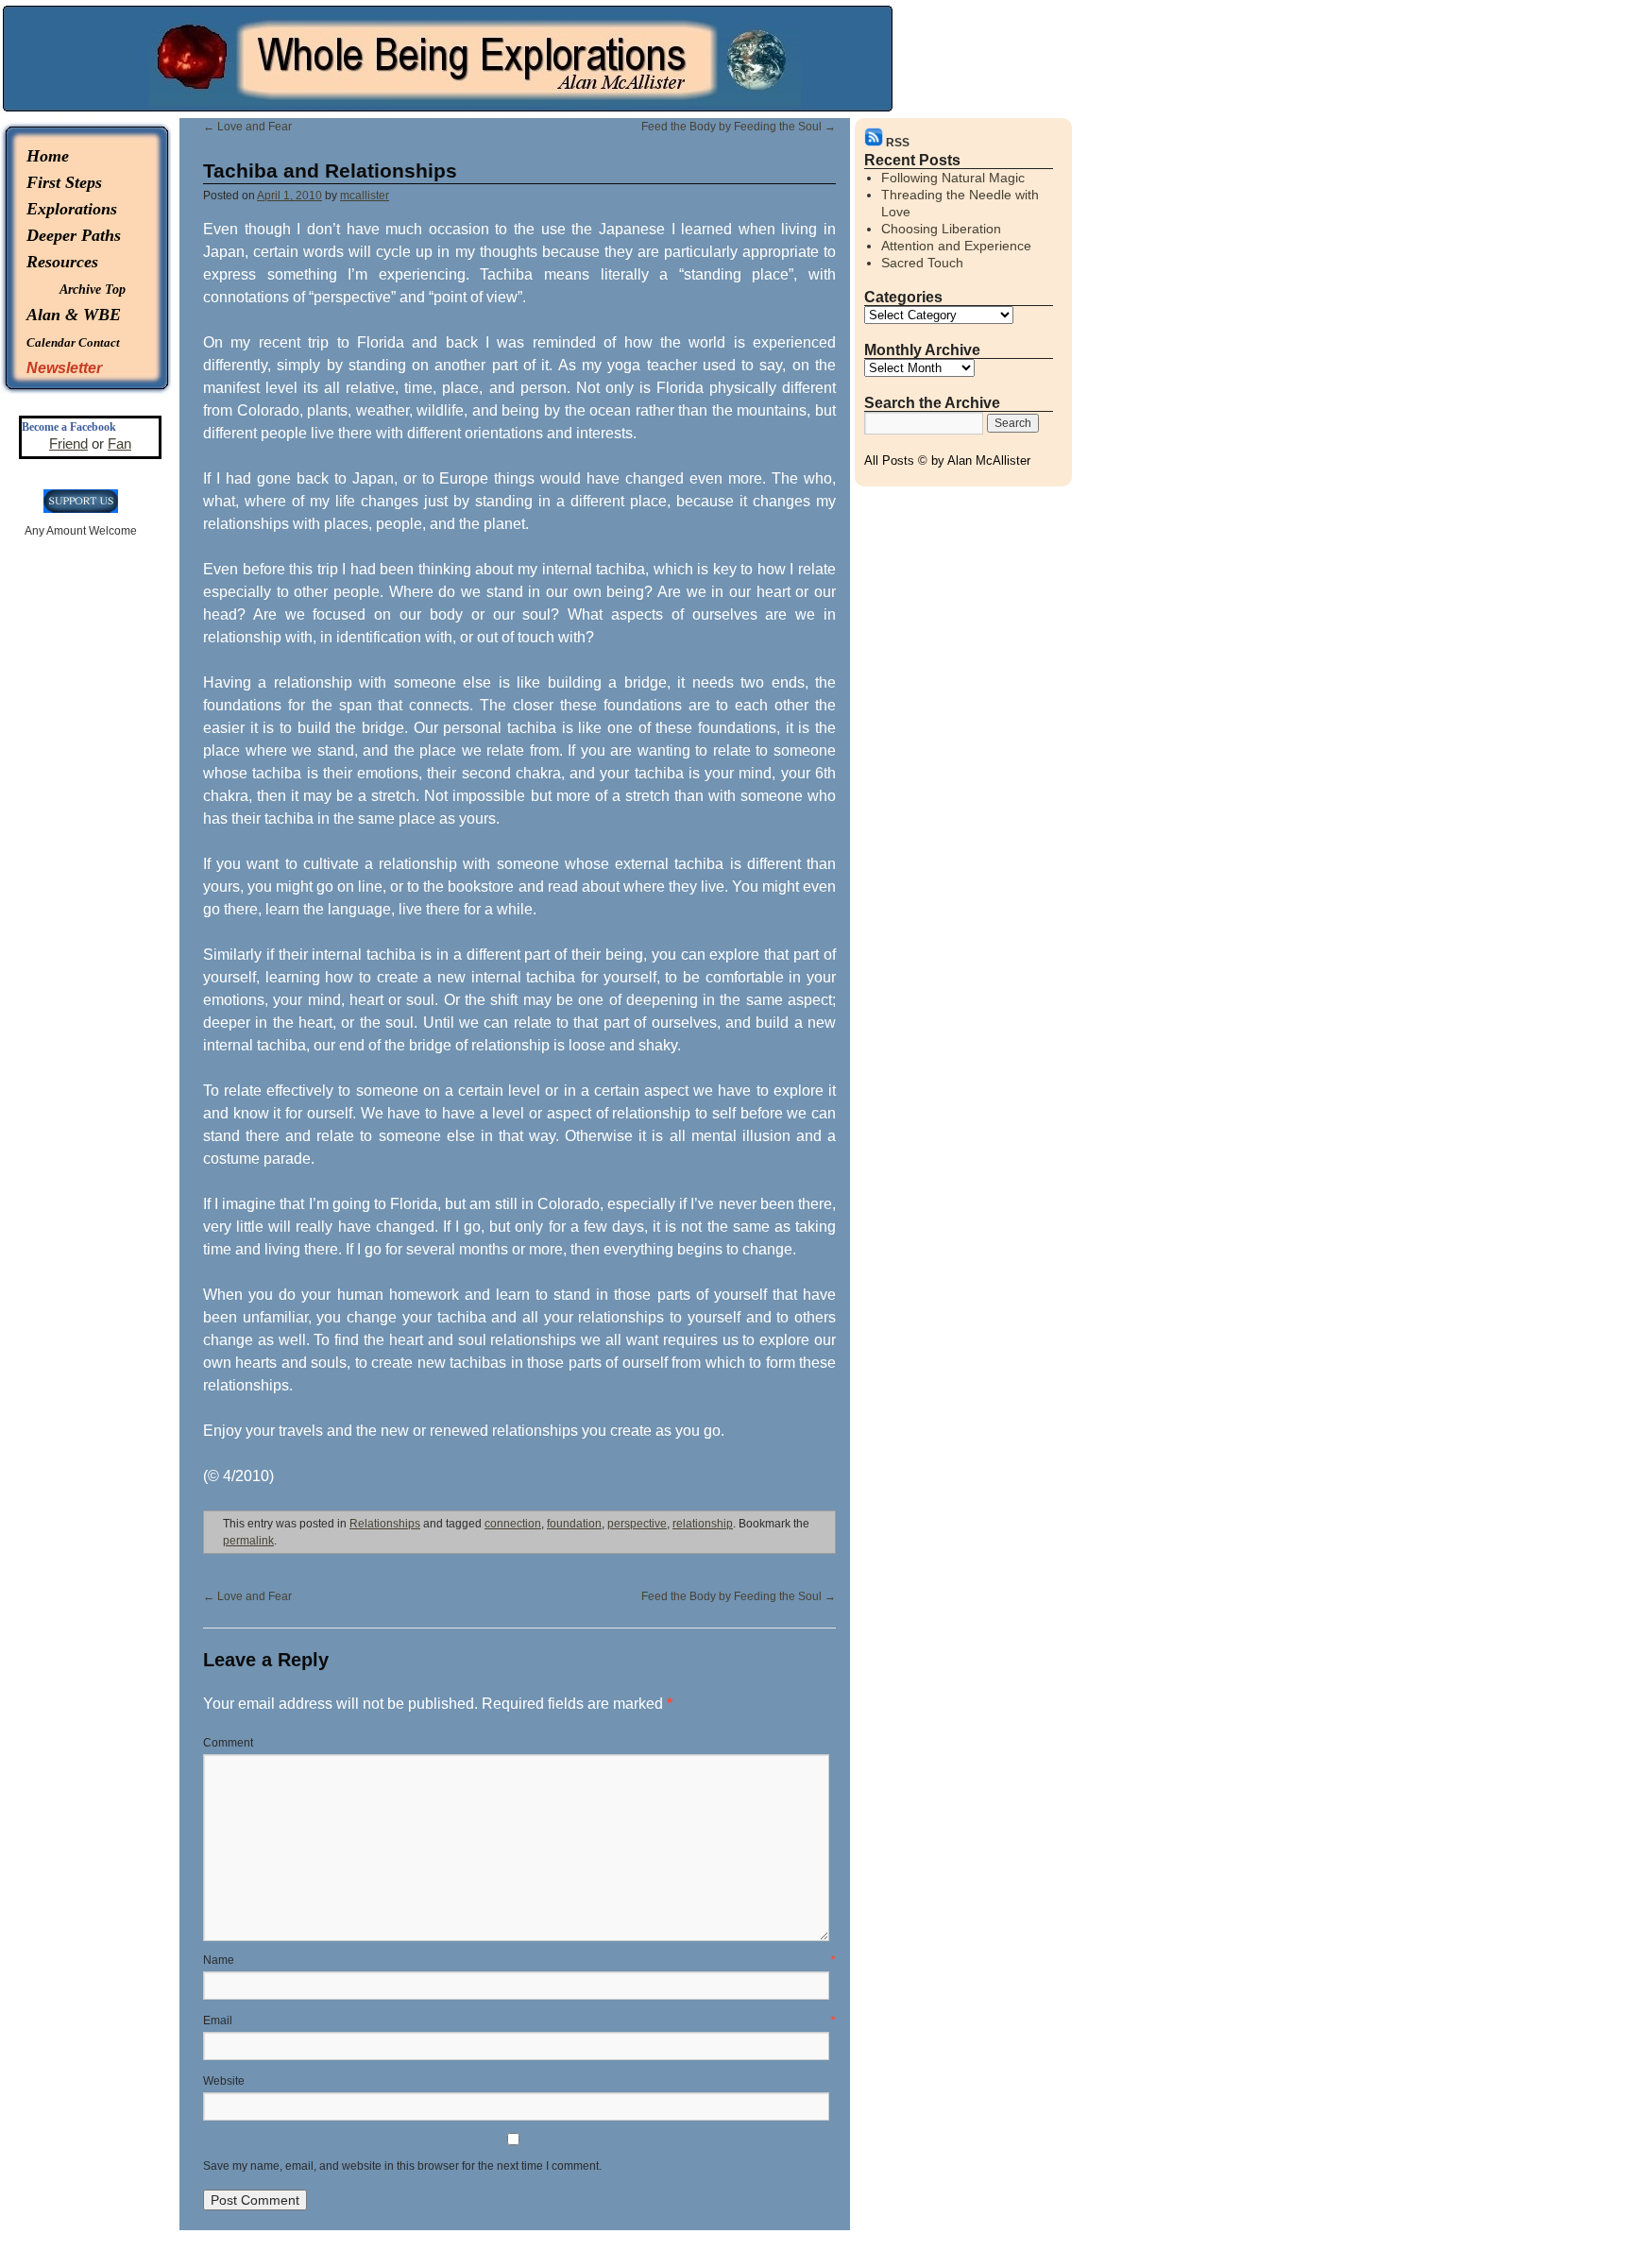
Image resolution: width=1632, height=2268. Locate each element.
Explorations (72, 209)
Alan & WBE (74, 315)
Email (519, 2021)
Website (224, 2081)
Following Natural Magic (953, 178)
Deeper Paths (74, 235)
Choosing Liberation (941, 229)
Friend (68, 443)
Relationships (385, 1524)
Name (519, 1960)
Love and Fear (247, 127)
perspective (637, 1524)
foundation (574, 1524)
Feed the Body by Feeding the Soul (739, 127)
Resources (62, 262)
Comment (228, 1743)
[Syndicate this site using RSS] (875, 143)
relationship (703, 1524)
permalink (248, 1541)
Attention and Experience (956, 246)
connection (513, 1524)
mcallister (365, 196)
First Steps (64, 182)
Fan (119, 443)
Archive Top (93, 290)
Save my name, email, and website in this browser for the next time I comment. (402, 2166)
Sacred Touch (922, 263)
